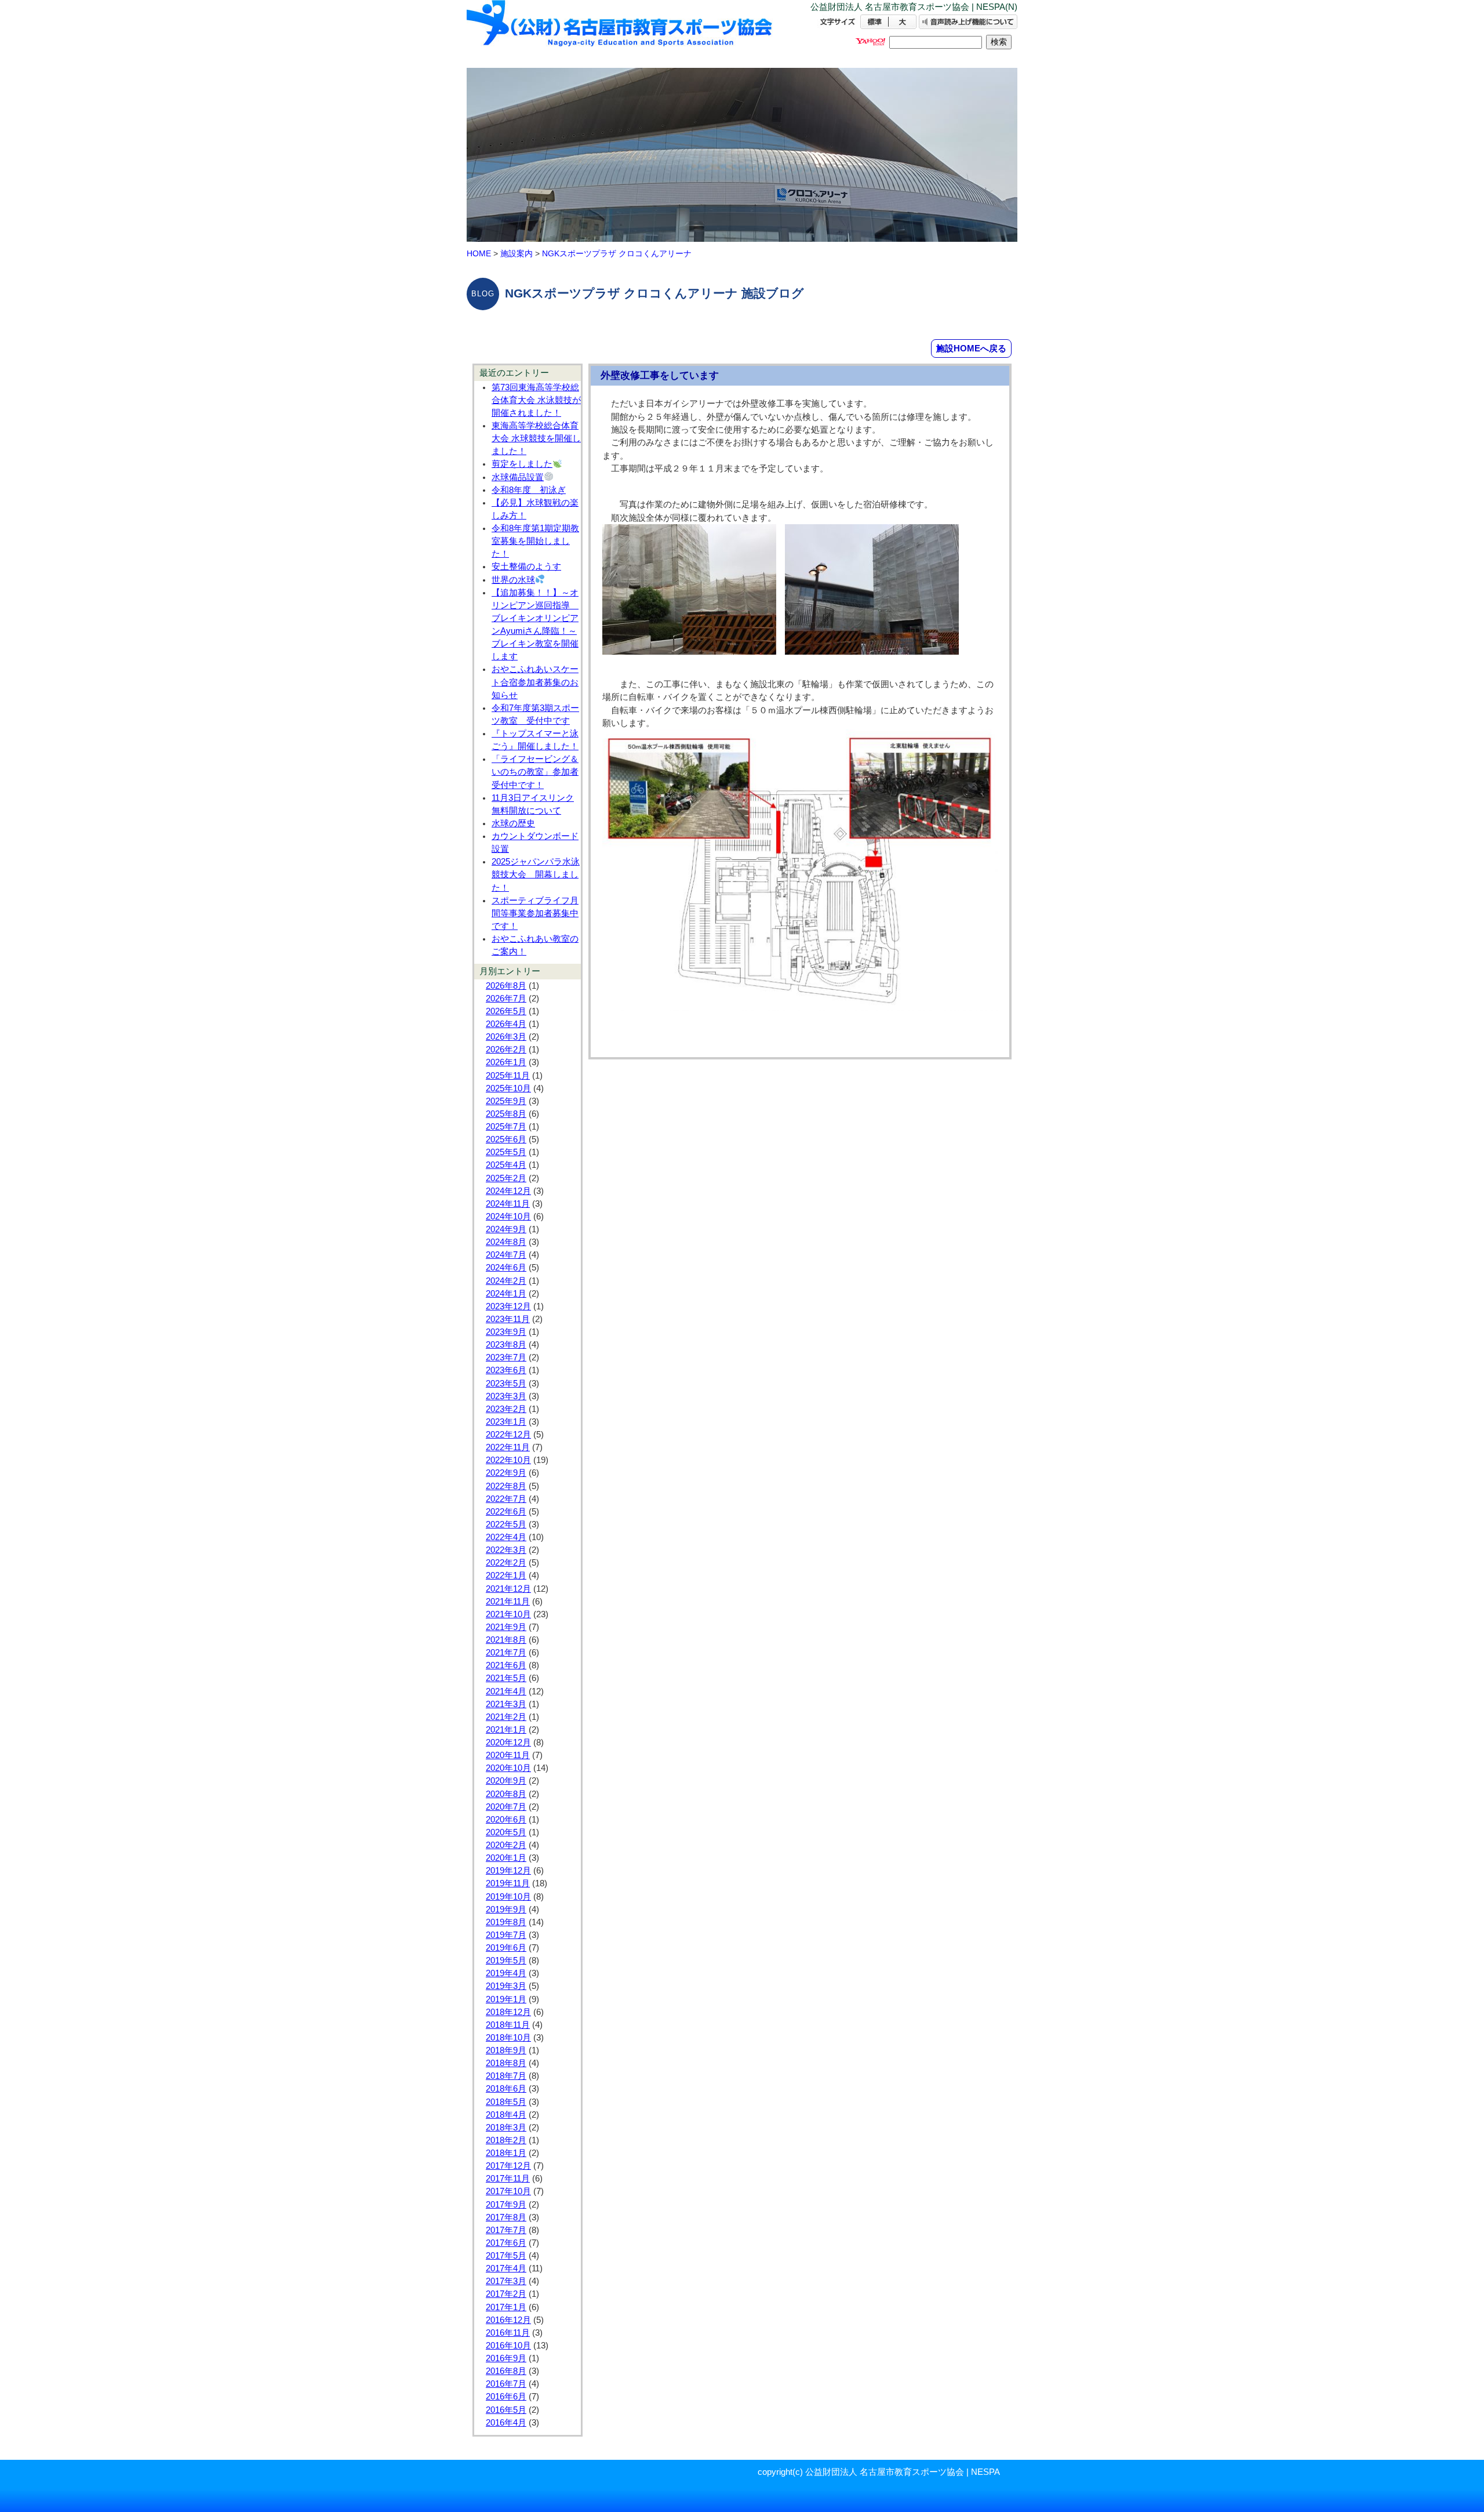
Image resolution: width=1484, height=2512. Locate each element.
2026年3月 (506, 1037)
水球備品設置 (518, 477)
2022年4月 (506, 1537)
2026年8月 (506, 986)
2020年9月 (506, 1781)
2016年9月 (506, 2358)
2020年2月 (506, 1845)
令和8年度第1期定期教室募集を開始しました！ (535, 541)
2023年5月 (506, 1384)
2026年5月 (506, 1011)
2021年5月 (506, 1678)
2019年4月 (506, 1973)
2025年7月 (506, 1127)
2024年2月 (506, 1281)
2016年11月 (508, 2333)
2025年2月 (506, 1178)
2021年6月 (506, 1665)
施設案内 (517, 253)
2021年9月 (506, 1627)
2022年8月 (506, 1486)
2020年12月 (508, 1743)
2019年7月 (506, 1935)
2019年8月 (506, 1922)
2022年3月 (506, 1550)
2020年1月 (506, 1858)
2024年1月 (506, 1294)
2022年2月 (506, 1563)
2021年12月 (508, 1589)
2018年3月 (506, 2128)
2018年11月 (508, 2025)
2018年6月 (506, 2089)
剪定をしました (522, 464)
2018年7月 (506, 2076)
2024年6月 (506, 1268)
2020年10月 (508, 1768)
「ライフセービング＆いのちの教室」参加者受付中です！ (535, 772)
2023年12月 (508, 1306)
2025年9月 (506, 1101)
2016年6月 (506, 2397)
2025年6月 (506, 1139)
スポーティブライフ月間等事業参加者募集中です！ (535, 913)
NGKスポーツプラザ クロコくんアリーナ (617, 253)
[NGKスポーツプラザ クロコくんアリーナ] (620, 33)
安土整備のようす (526, 567)
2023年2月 (506, 1409)
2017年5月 (506, 2256)
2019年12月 (508, 1871)
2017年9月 (506, 2205)
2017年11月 (508, 2179)
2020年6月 (506, 1820)
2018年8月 (506, 2063)
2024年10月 (508, 1217)
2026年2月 (506, 1050)
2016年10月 (508, 2346)
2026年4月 (506, 1024)
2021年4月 (506, 1691)
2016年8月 (506, 2371)
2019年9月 (506, 1910)
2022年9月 (506, 1473)
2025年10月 (508, 1088)
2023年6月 (506, 1370)
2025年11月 (508, 1076)
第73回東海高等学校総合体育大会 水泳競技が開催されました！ (536, 400)
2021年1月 (506, 1730)
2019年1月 (506, 1999)
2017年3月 (506, 2281)
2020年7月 (506, 1807)
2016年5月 (506, 2410)
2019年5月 (506, 1961)
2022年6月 (506, 1512)
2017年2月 (506, 2294)
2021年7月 (506, 1653)
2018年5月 (506, 2102)
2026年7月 (506, 999)
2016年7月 (506, 2384)
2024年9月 (506, 1229)
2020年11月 (508, 1755)
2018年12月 (508, 2012)
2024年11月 (508, 1204)
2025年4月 (506, 1165)
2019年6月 (506, 1948)
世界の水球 (513, 580)
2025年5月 (506, 1152)
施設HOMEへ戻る (971, 348)
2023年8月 (506, 1345)
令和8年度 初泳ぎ (529, 490)
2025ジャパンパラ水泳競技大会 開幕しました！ (536, 874)
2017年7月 (506, 2230)
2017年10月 (508, 2191)
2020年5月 (506, 1832)
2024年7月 (506, 1255)
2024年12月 (508, 1191)
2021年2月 (506, 1717)
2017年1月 (506, 2307)
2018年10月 (508, 2038)
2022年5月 (506, 1524)
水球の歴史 (513, 823)
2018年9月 (506, 2050)
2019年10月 (508, 1897)
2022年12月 (508, 1435)
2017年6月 (506, 2243)
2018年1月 (506, 2153)
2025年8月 (506, 1114)
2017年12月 (508, 2166)
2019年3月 (506, 1986)
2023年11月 (508, 1319)
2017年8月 (506, 2217)
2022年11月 (508, 1447)
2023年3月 (506, 1396)
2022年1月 (506, 1576)
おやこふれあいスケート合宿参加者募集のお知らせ (535, 682)
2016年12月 (508, 2320)
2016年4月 (506, 2423)
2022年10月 (508, 1460)
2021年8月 (506, 1640)
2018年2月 (506, 2140)
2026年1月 (506, 1062)
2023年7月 (506, 1357)
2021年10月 (508, 1614)
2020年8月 (506, 1794)
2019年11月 (508, 1883)
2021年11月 (508, 1602)
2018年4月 (506, 2115)
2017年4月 (506, 2268)
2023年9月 (506, 1332)
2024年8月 (506, 1242)
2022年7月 (506, 1499)
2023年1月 (506, 1422)
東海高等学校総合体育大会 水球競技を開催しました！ (536, 438)
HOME (479, 253)
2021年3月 (506, 1704)
